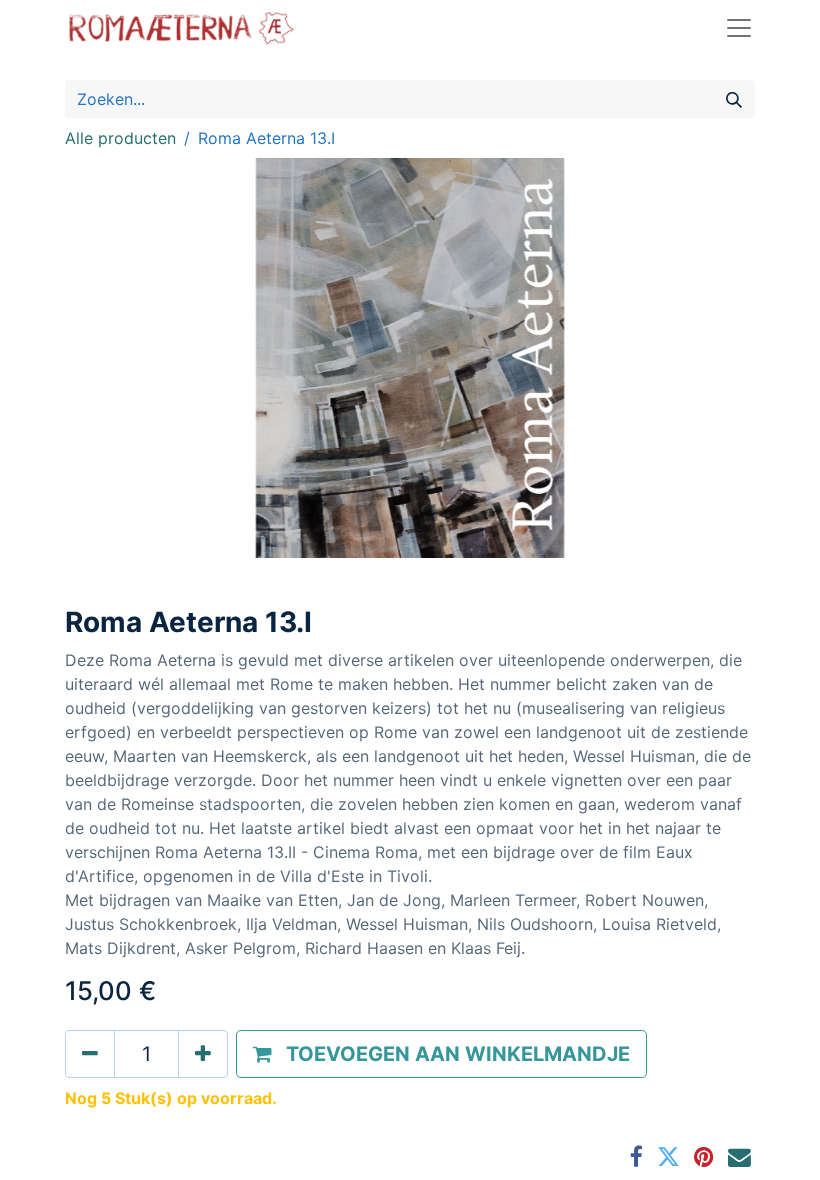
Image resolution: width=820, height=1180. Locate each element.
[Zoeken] (734, 99)
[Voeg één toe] (203, 1054)
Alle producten (120, 138)
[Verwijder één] (90, 1054)
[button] (441, 1054)
